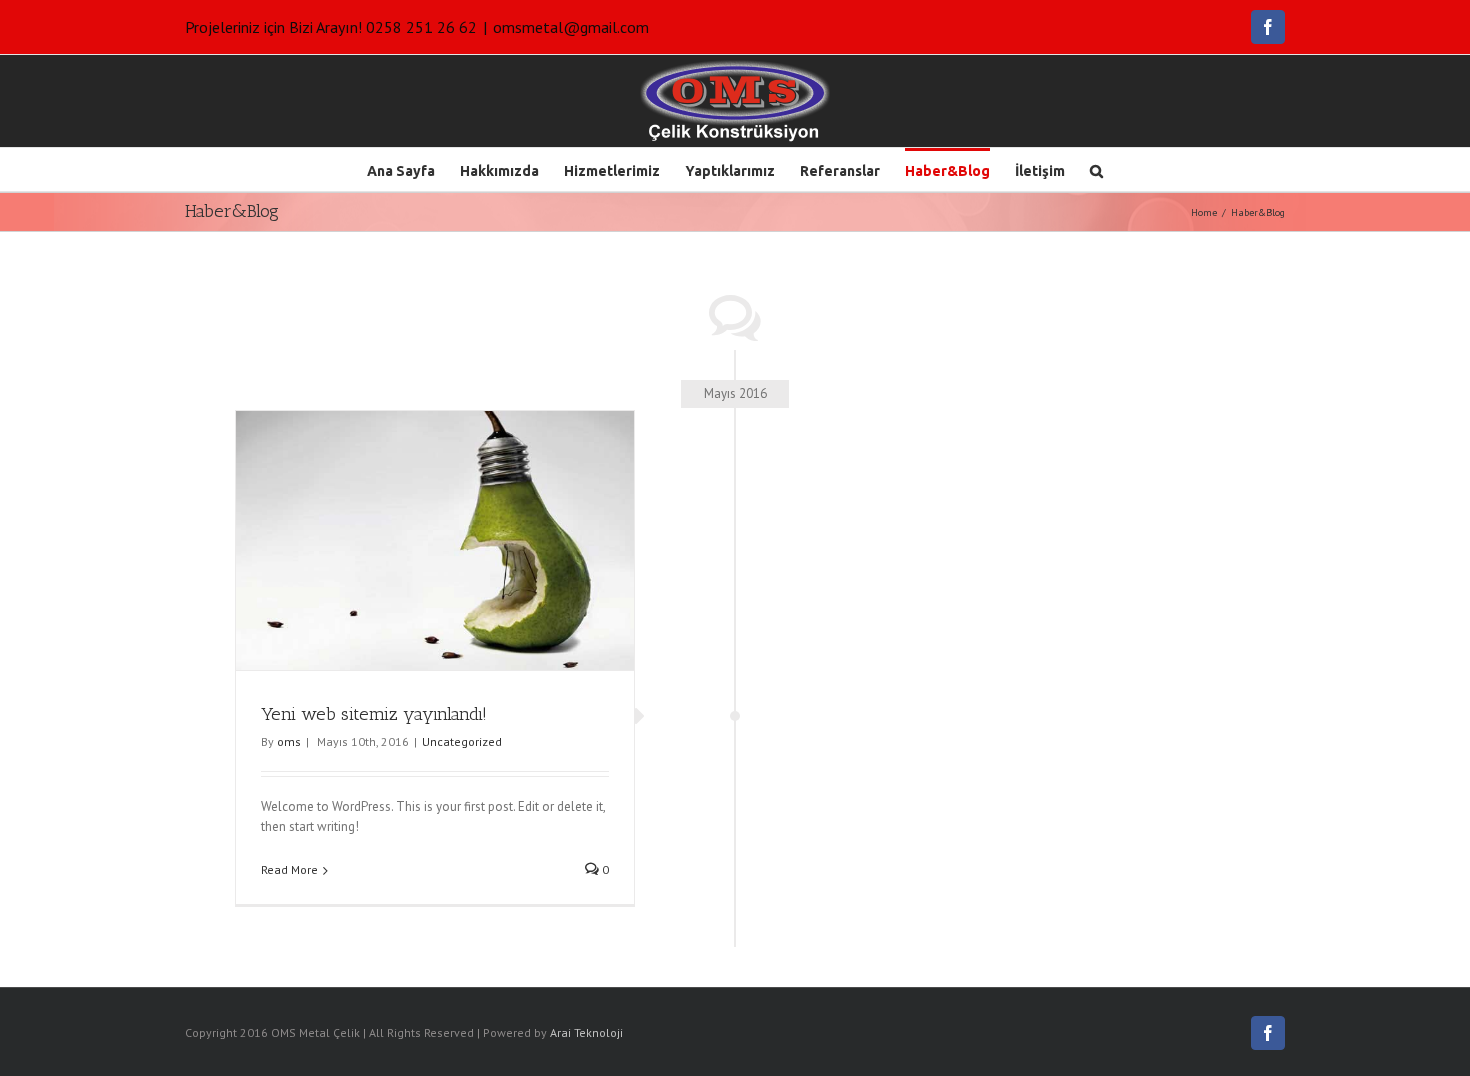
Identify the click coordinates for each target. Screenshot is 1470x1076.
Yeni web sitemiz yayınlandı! (374, 714)
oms (289, 741)
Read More (289, 869)
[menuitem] (413, 169)
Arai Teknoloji (586, 1032)
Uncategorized (462, 741)
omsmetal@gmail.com (571, 27)
